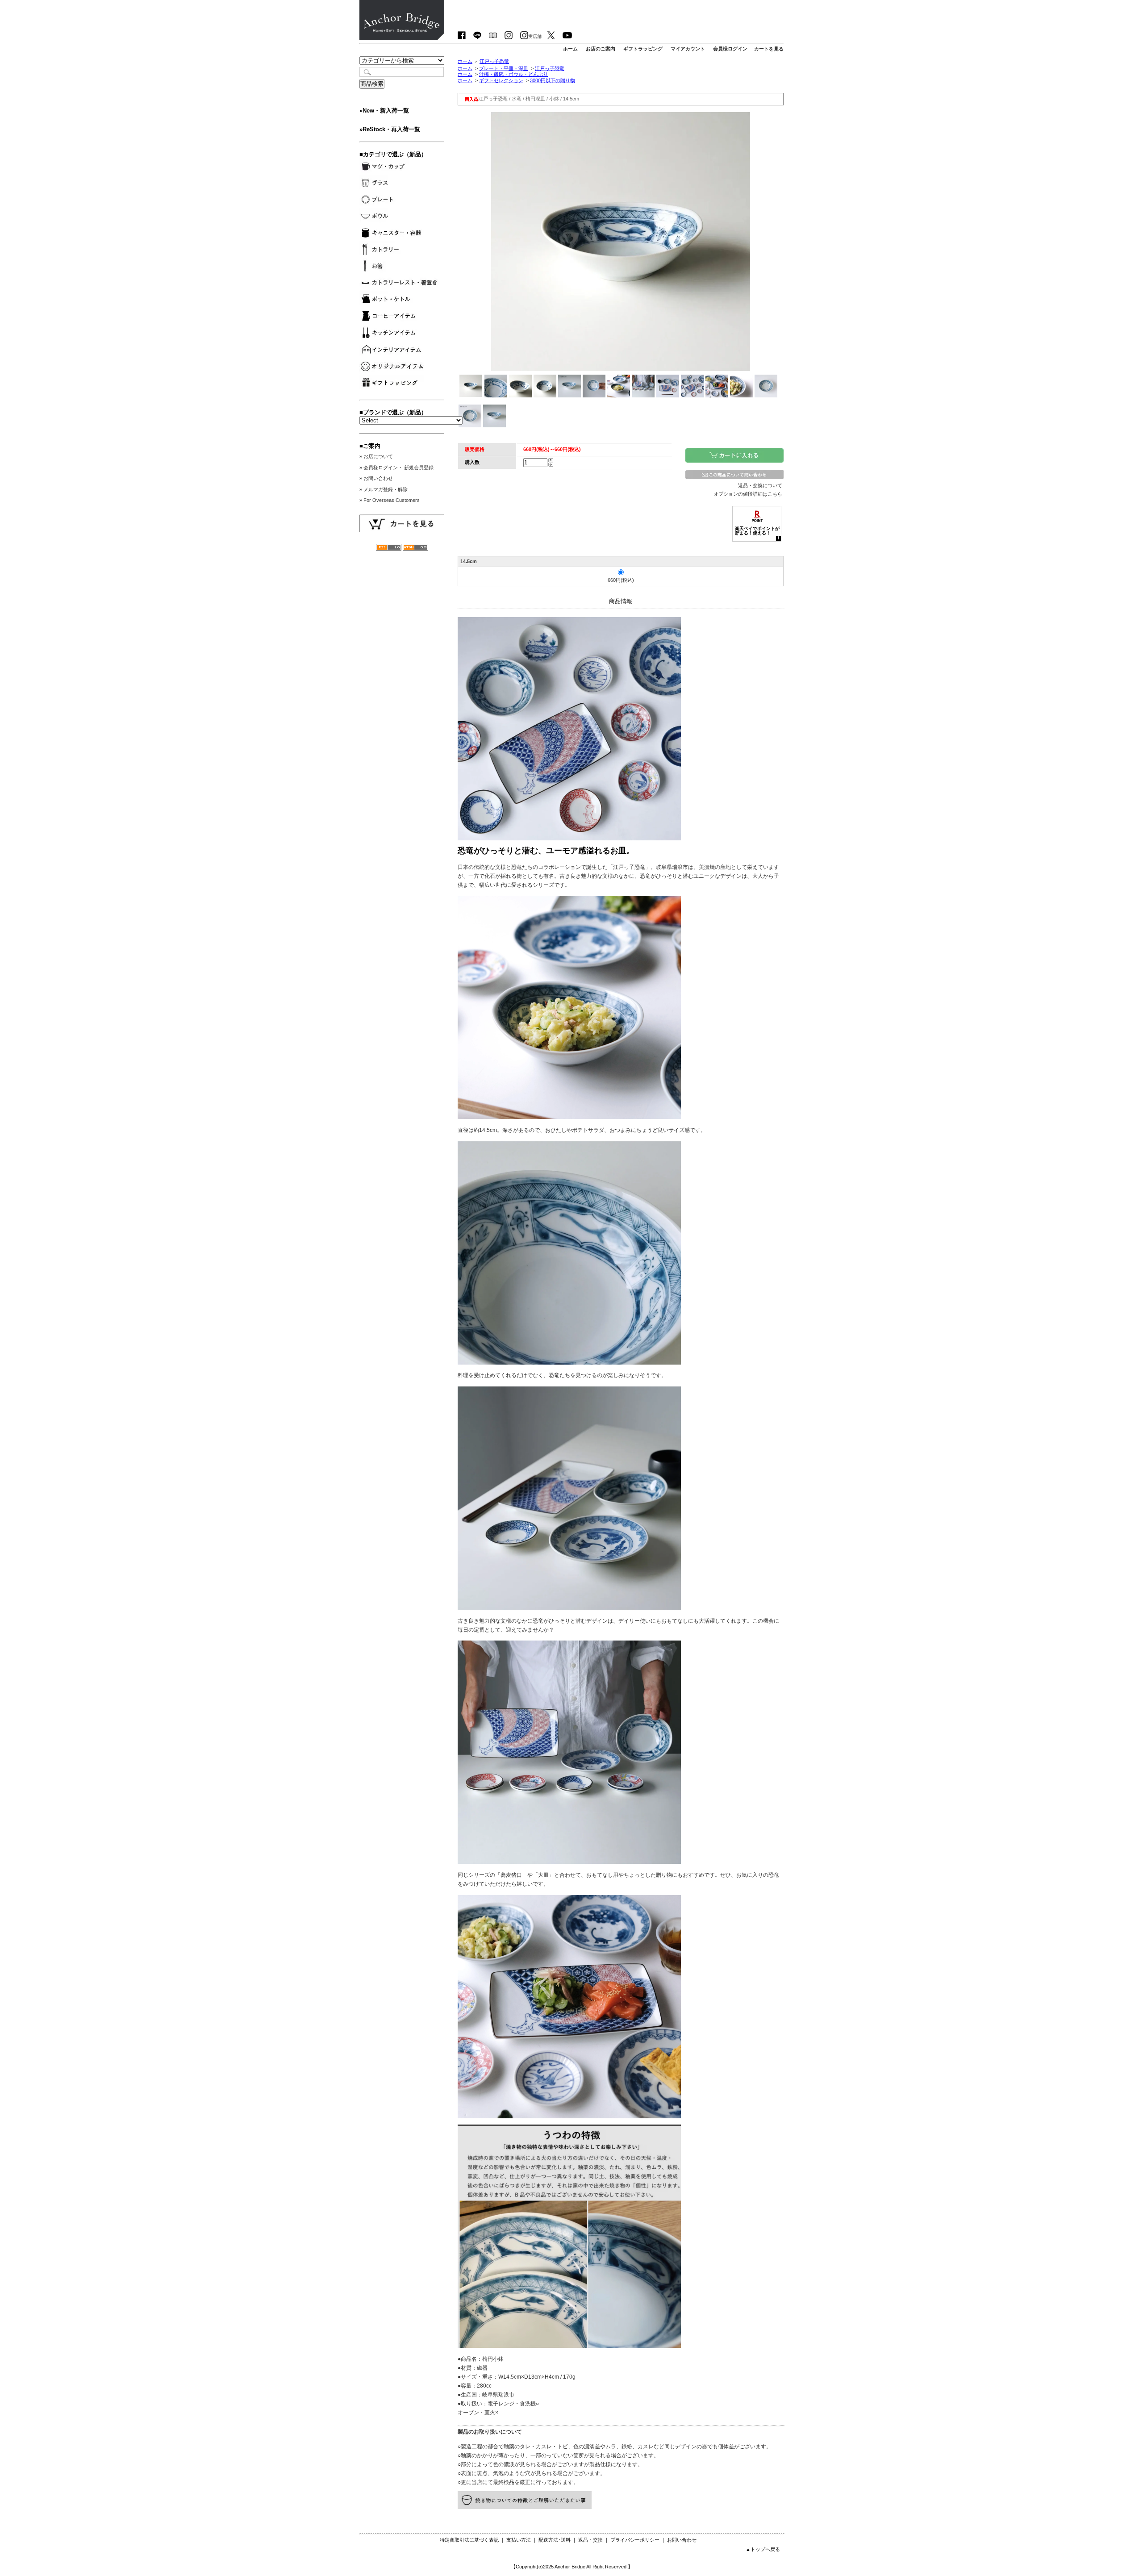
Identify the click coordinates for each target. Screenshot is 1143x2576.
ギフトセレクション (501, 80)
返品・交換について (760, 485)
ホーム (465, 61)
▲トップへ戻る (763, 2549)
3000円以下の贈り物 (553, 80)
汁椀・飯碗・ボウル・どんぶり (513, 74)
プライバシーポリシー (635, 2540)
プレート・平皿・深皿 (504, 68)
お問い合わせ (682, 2540)
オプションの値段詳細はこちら (748, 494)
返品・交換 (590, 2540)
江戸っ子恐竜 (494, 61)
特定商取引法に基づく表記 (469, 2540)
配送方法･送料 (555, 2540)
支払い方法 (519, 2540)
